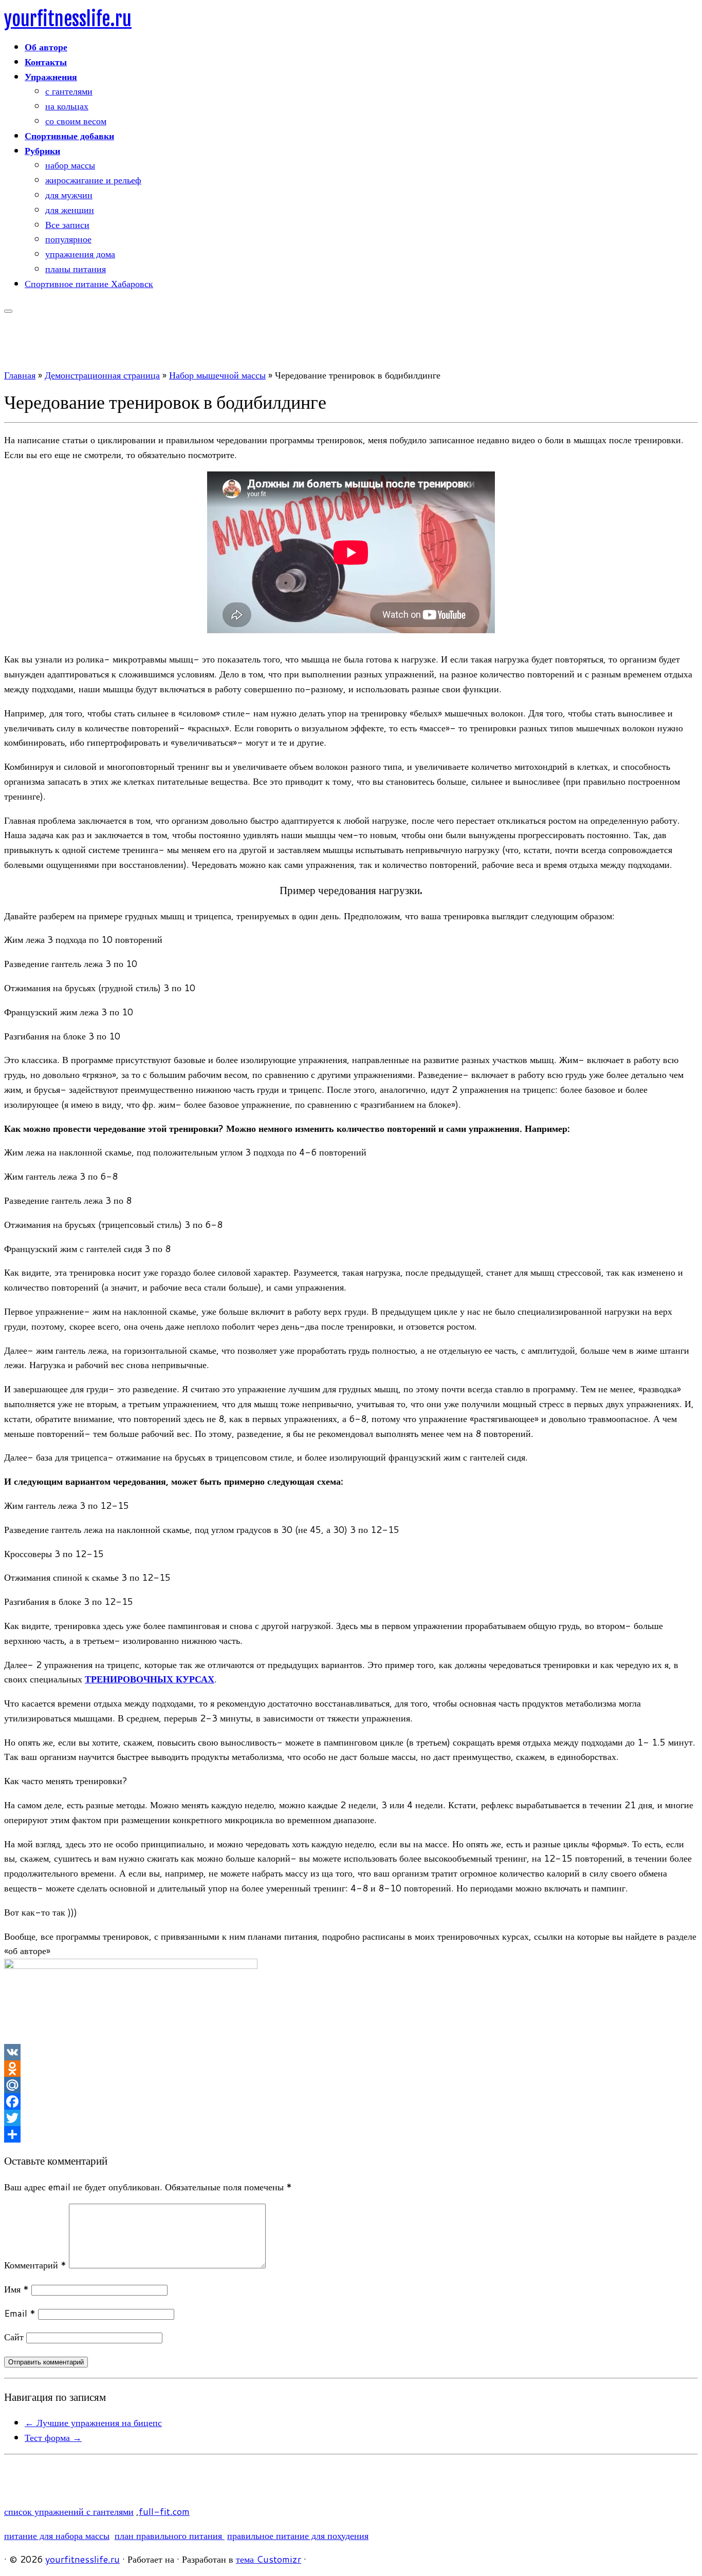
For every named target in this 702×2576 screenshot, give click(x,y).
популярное (68, 239)
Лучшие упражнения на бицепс (93, 2422)
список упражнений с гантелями (69, 2511)
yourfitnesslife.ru (68, 19)
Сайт (14, 2337)
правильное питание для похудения (298, 2535)
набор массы (70, 165)
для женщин (70, 210)
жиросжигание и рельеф (93, 180)
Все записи (67, 224)
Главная (20, 375)
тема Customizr (269, 2559)
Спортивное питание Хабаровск (89, 283)
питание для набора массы (57, 2535)
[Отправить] (351, 2134)
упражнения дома (80, 254)
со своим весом (76, 121)
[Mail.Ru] (351, 2085)
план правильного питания (170, 2535)
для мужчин (69, 195)
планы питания (76, 269)
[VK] (351, 2052)
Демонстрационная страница (102, 375)
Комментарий (35, 2265)
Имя (16, 2289)
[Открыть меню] (8, 311)
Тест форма (53, 2437)
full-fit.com (164, 2511)
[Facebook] (351, 2101)
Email (20, 2313)
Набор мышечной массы (217, 375)
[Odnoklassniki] (351, 2069)
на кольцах (67, 106)
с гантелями (69, 91)
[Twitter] (351, 2118)
